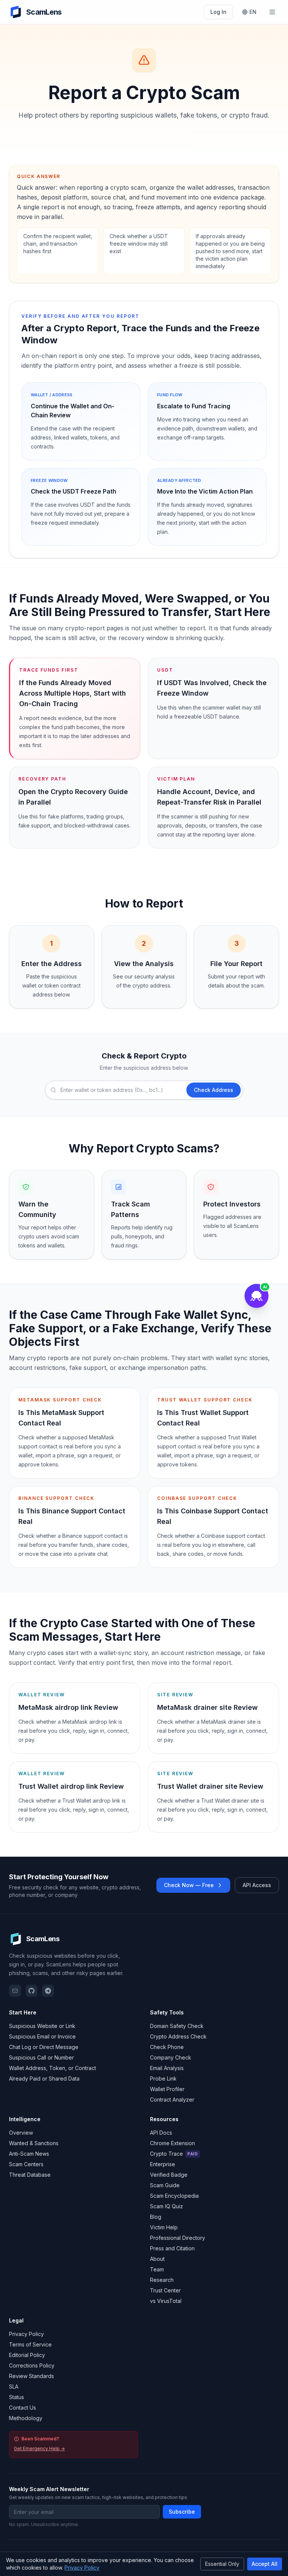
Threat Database (30, 2175)
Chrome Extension (172, 2143)
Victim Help (164, 2227)
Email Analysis (167, 2068)
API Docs (161, 2133)
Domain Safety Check (177, 2026)
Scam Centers (26, 2164)
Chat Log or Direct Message (44, 2047)
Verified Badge (169, 2175)
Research (162, 2280)
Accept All (265, 2564)
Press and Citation (172, 2248)
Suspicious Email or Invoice (42, 2036)
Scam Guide (165, 2185)
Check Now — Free (189, 1885)
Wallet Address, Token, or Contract (52, 2068)
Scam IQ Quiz (166, 2206)
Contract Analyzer (172, 2100)
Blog (156, 2217)
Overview (21, 2133)
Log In (218, 12)
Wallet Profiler (167, 2089)
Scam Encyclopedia (174, 2196)
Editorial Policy (27, 2355)
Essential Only (222, 2564)
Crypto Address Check (178, 2036)
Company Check (171, 2057)
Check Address (214, 1090)
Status (16, 2397)
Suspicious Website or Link (42, 2026)
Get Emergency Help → (39, 2448)
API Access (257, 1885)
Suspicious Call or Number (41, 2057)
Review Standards (31, 2376)
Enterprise (163, 2164)
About (157, 2259)
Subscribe (182, 2512)
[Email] (15, 1991)
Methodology (26, 2418)
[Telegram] (48, 1991)
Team (157, 2269)
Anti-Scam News (29, 2154)
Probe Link (163, 2078)
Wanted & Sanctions (34, 2143)
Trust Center (165, 2290)
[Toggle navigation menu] (272, 12)
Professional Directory (178, 2238)
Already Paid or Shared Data (44, 2078)
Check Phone (167, 2047)
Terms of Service (30, 2344)
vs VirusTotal (166, 2301)
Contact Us (22, 2408)
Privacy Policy (26, 2334)
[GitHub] (31, 1991)
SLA (14, 2386)
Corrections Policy (32, 2365)
